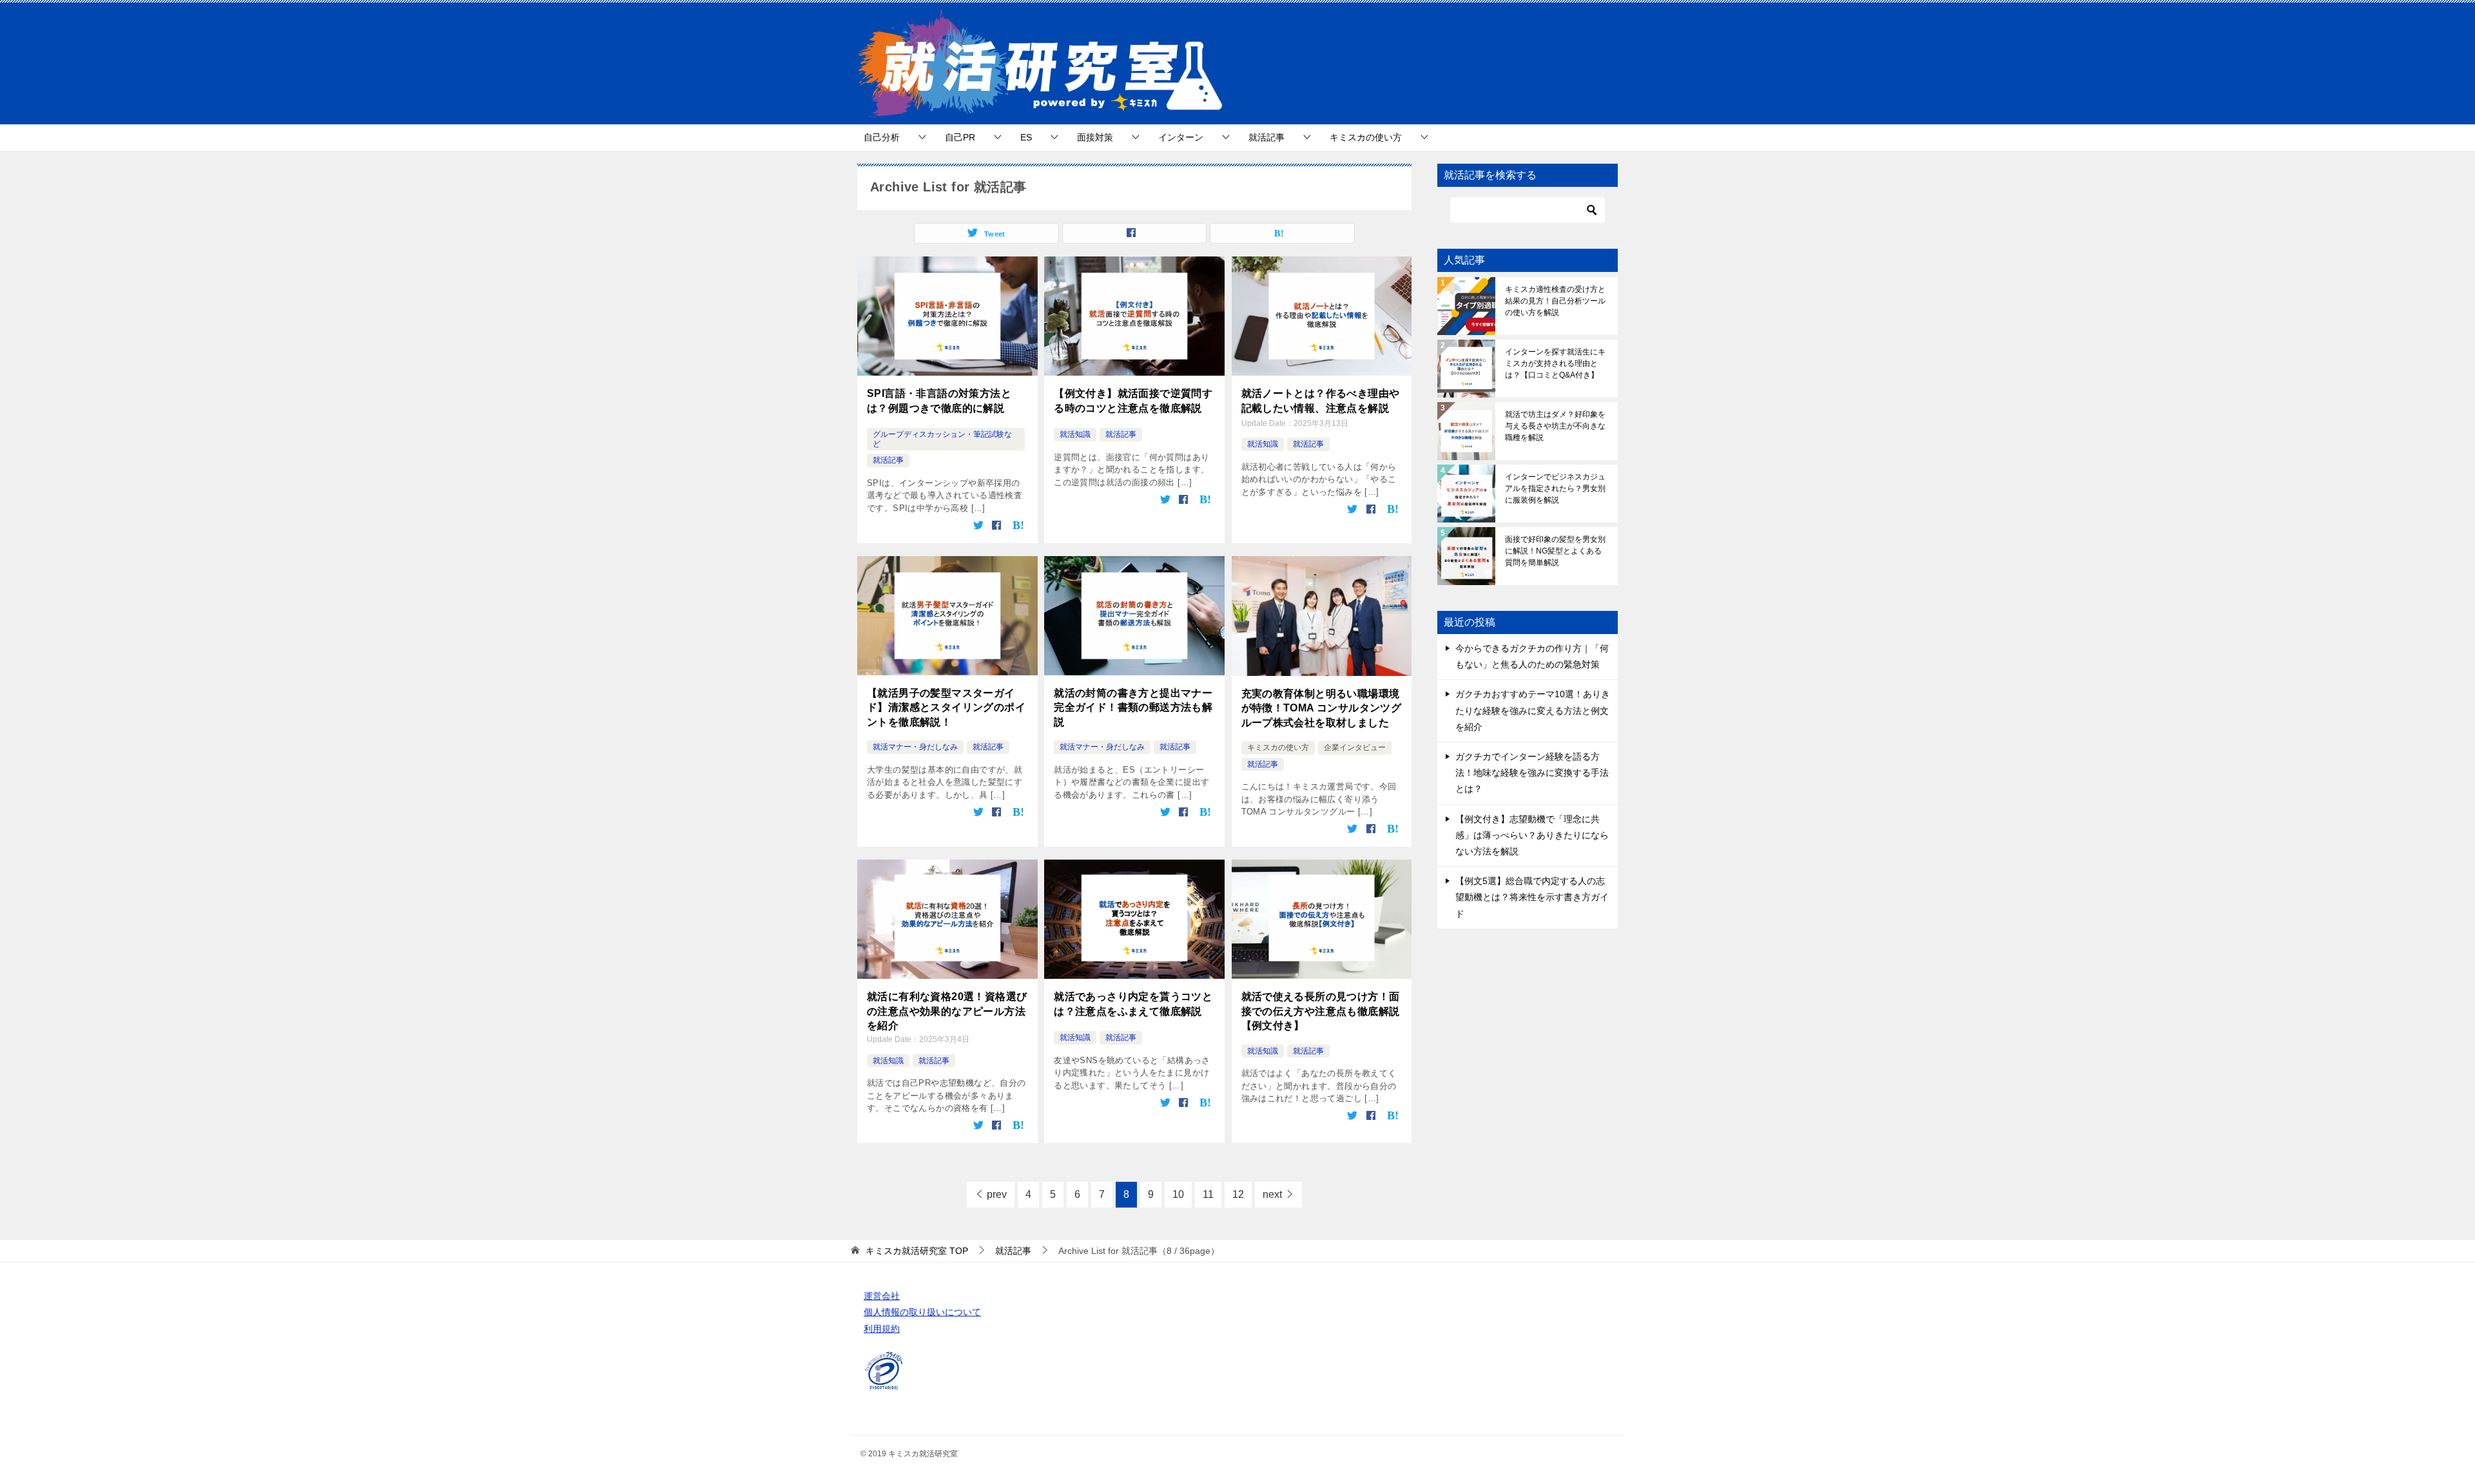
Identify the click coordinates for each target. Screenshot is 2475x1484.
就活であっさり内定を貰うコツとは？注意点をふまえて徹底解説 (1133, 1004)
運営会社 (882, 1296)
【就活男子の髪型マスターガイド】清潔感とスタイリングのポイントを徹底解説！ (946, 708)
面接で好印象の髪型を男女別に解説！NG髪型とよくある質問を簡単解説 (1555, 551)
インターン (1181, 137)
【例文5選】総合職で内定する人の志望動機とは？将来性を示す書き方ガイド (1532, 897)
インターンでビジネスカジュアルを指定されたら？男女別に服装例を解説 (1555, 488)
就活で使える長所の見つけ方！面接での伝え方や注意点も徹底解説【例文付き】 (1321, 1011)
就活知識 (1075, 434)
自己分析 (882, 137)
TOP (917, 1251)
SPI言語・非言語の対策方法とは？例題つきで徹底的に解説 (939, 400)
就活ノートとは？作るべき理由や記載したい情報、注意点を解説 (1321, 400)
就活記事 (1267, 137)
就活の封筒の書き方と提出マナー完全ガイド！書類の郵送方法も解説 (1133, 708)
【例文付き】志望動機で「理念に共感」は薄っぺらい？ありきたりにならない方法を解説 (1532, 835)
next (1272, 1194)
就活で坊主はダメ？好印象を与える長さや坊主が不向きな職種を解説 (1555, 426)
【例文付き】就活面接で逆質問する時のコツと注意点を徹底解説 (1133, 400)
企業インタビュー (1355, 747)
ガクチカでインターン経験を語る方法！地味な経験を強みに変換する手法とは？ (1532, 773)
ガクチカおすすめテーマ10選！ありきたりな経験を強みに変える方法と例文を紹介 (1533, 710)
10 (1178, 1194)
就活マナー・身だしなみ (915, 747)
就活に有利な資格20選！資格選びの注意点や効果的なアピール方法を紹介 (947, 1011)
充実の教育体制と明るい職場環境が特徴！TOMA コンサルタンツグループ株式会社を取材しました (1322, 708)
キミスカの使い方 (1366, 137)
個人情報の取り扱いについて (922, 1312)
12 (1238, 1194)
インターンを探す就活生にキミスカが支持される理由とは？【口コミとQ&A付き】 (1555, 363)
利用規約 (882, 1329)
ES (1026, 137)
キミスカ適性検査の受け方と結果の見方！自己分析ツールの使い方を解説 (1555, 301)
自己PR (960, 137)
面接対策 (1095, 137)
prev (997, 1194)
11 (1208, 1194)
